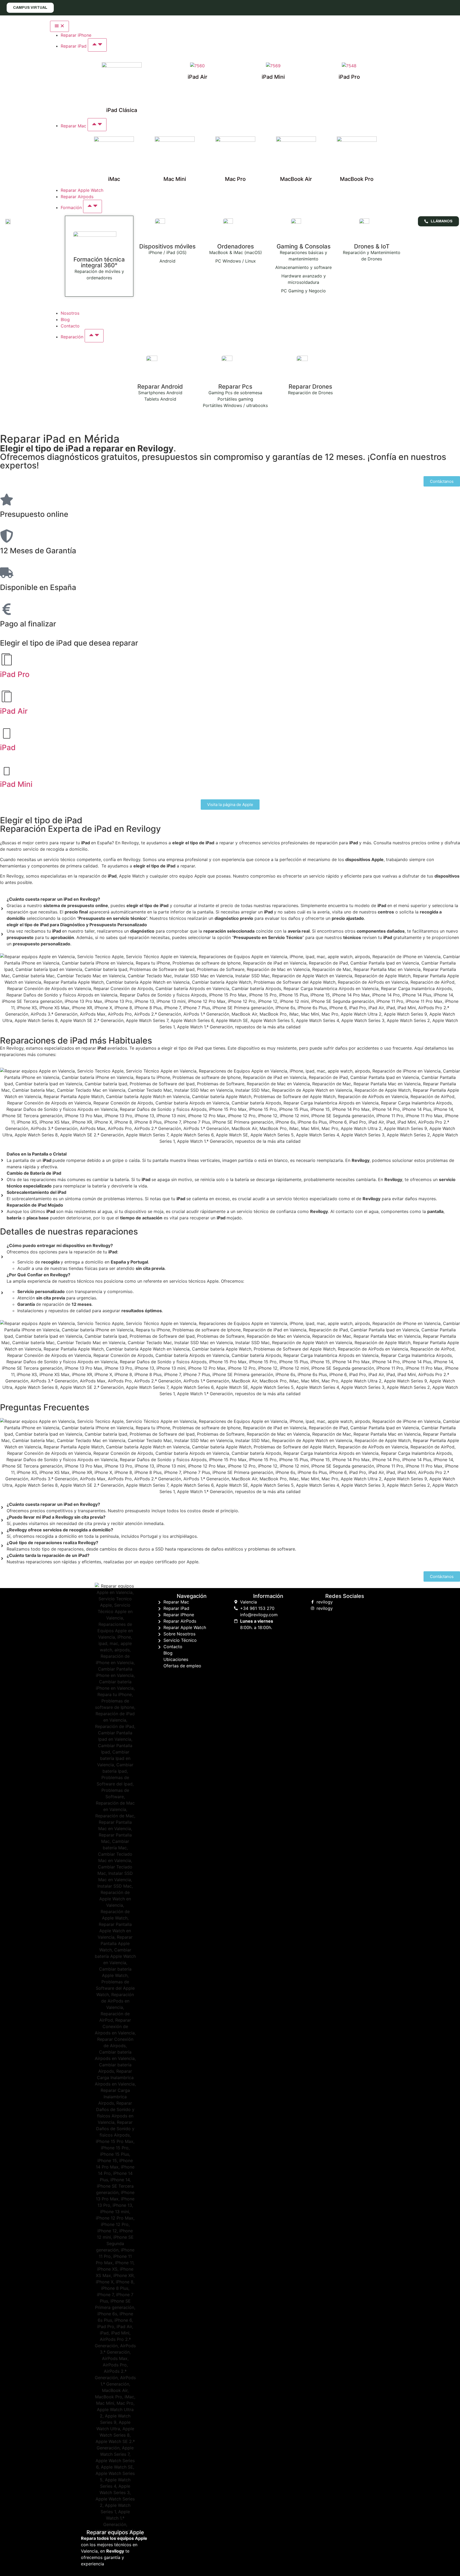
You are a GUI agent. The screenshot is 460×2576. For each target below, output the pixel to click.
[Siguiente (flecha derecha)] (451, 1288)
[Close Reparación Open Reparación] (94, 336)
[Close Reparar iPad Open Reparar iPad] (97, 45)
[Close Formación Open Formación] (93, 206)
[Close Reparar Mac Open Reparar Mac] (97, 125)
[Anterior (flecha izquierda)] (9, 1288)
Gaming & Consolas (304, 246)
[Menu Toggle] (59, 26)
